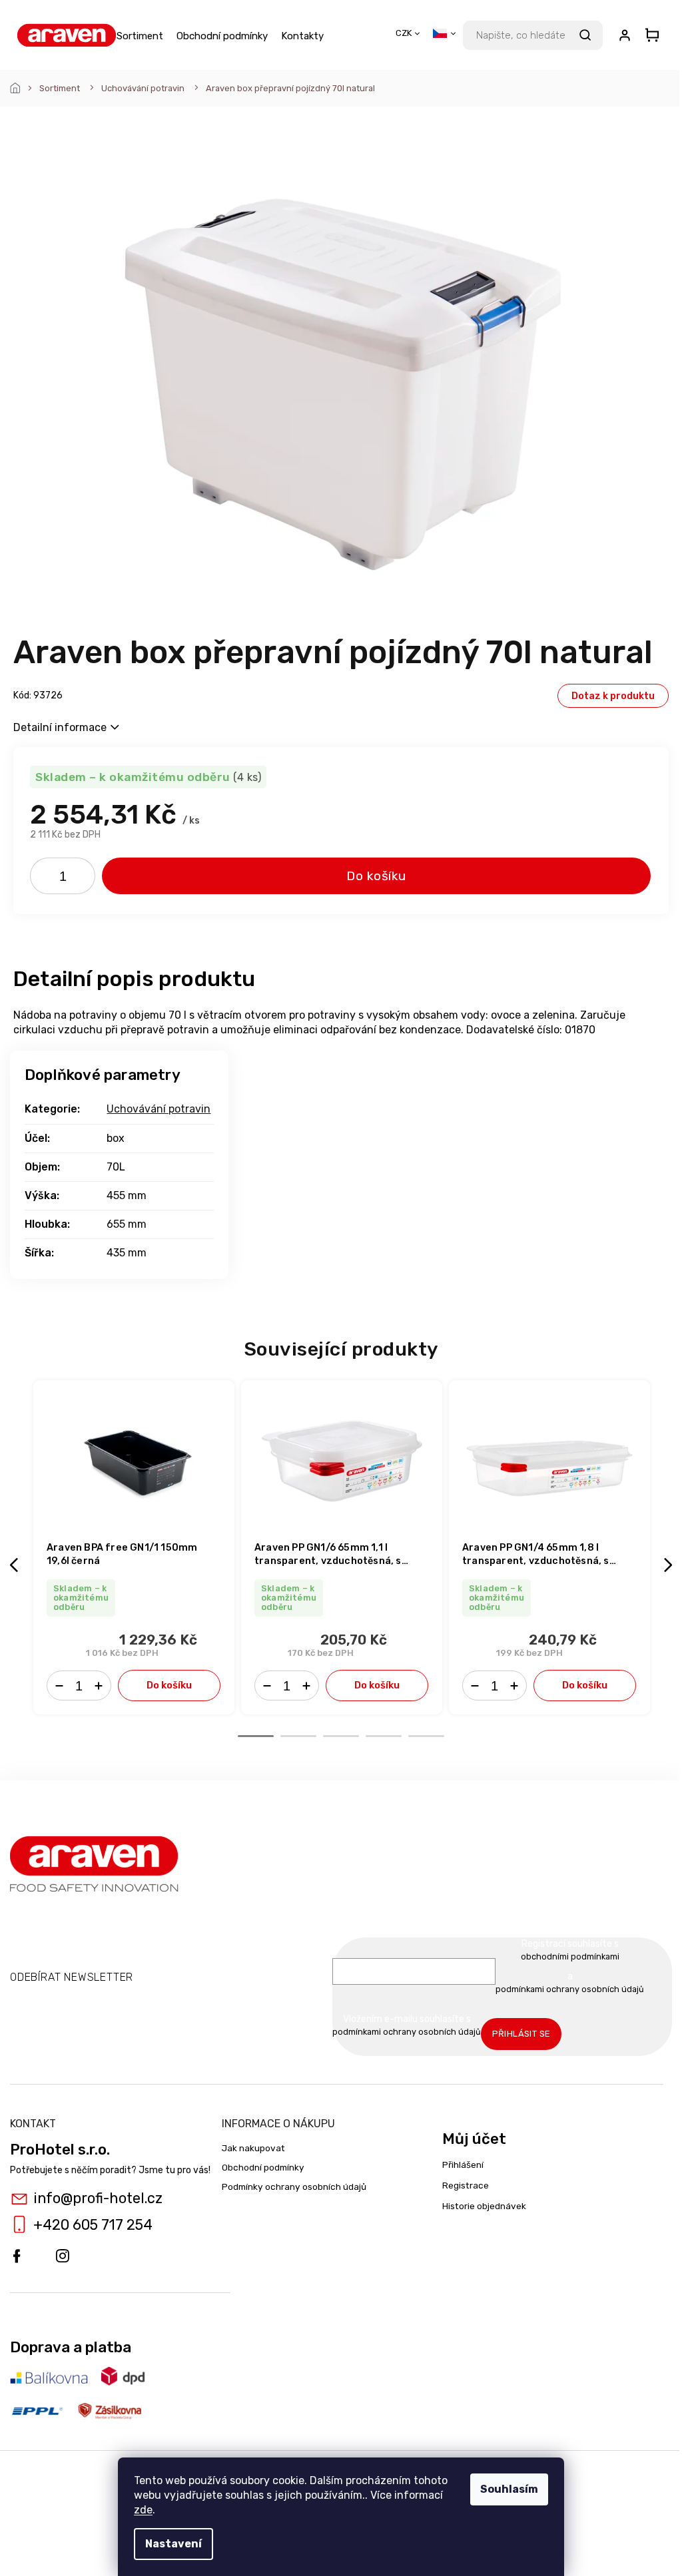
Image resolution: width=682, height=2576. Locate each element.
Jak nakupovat (253, 2148)
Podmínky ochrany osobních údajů (294, 2187)
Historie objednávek (484, 2206)
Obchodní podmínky (263, 2167)
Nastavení (173, 2544)
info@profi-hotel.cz (98, 2198)
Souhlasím (509, 2489)
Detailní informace (60, 727)
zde (143, 2510)
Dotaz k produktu (613, 696)
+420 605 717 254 (93, 2225)
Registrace (466, 2185)
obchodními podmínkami (570, 1956)
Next (670, 1565)
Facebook (17, 2256)
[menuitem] (140, 35)
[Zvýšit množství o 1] (81, 879)
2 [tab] (298, 1736)
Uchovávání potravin (159, 1109)
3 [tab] (341, 1736)
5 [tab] (426, 1736)
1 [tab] (256, 1736)
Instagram (63, 2256)
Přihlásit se (521, 2034)
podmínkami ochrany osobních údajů (570, 1989)
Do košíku (376, 876)
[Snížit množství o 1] (45, 879)
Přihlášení (463, 2165)
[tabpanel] (134, 1547)
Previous (16, 1565)
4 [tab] (384, 1736)
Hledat (585, 35)
